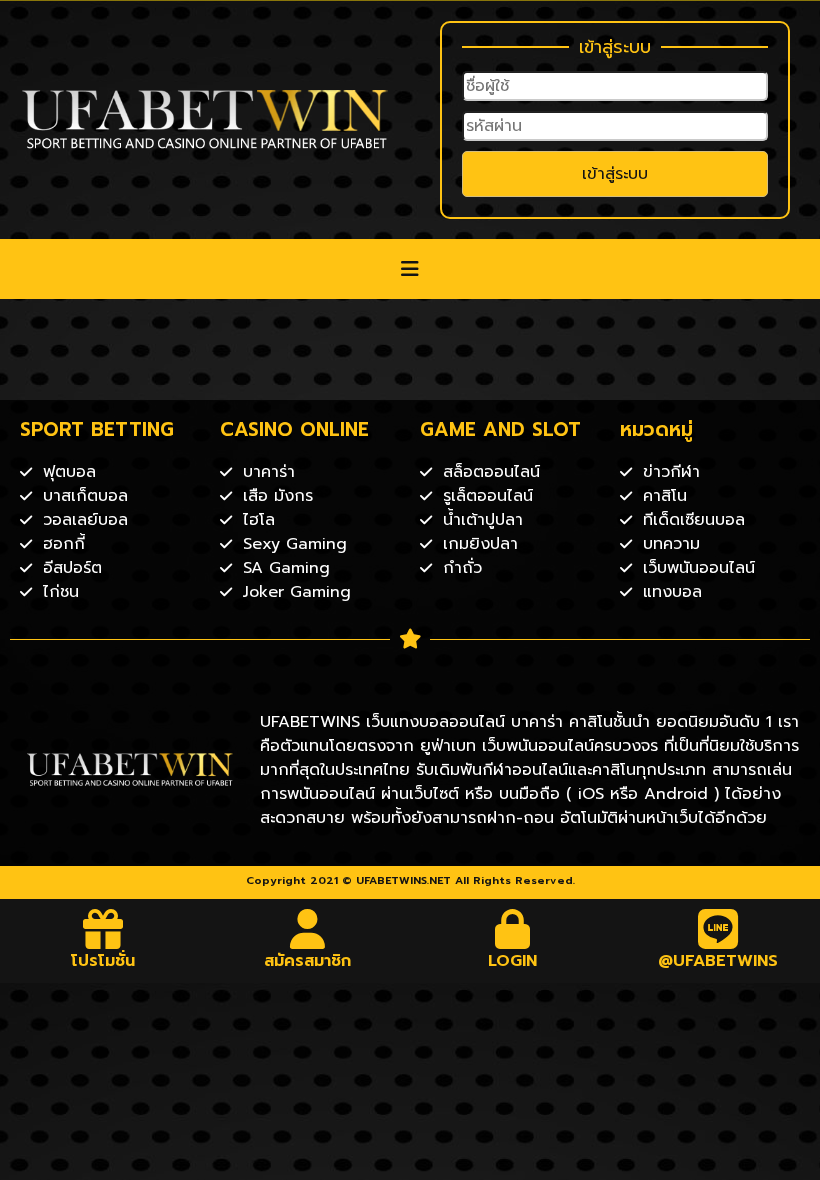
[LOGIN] (513, 929)
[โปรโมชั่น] (103, 929)
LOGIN (512, 961)
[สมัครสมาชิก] (308, 929)
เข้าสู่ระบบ (615, 174)
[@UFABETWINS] (718, 929)
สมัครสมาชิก (307, 961)
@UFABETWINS (718, 961)
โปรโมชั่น (103, 961)
